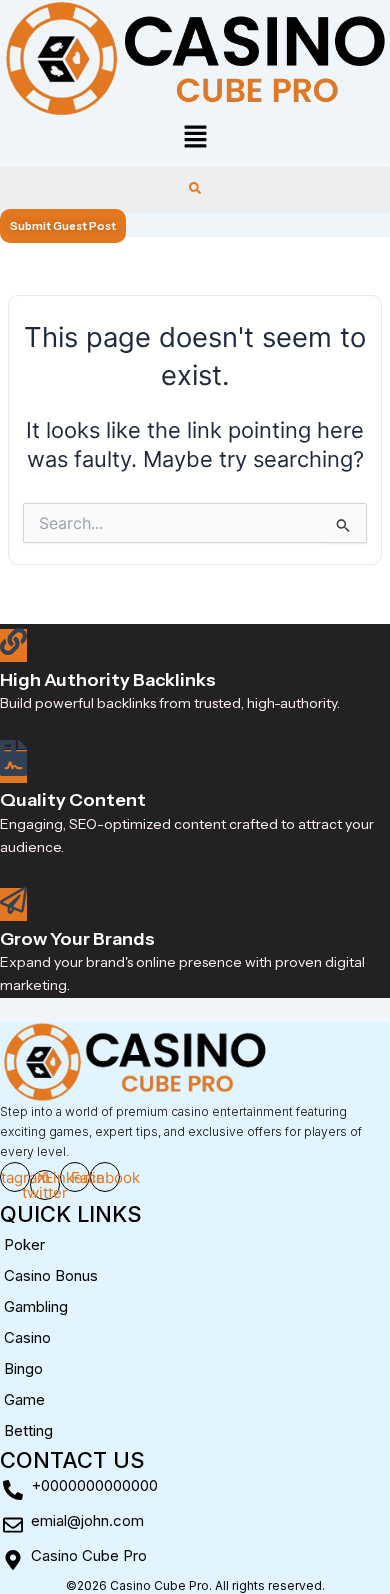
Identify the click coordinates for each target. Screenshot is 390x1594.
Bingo (23, 1368)
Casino (27, 1337)
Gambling (36, 1306)
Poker (24, 1244)
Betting (28, 1430)
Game (24, 1399)
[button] (195, 138)
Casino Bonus (51, 1275)
